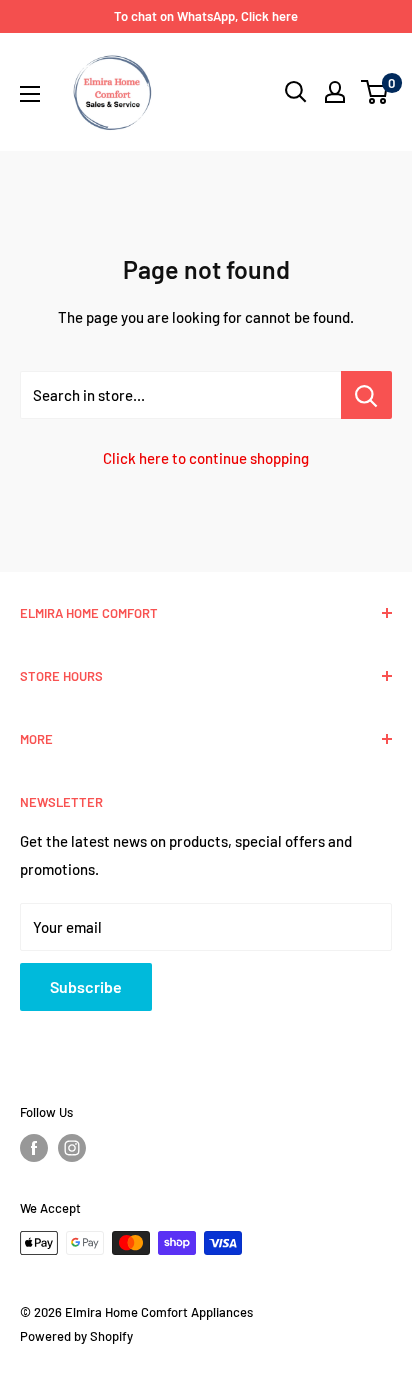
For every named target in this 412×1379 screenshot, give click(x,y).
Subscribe (86, 986)
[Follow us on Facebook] (34, 1148)
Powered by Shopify (76, 1336)
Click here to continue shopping (206, 458)
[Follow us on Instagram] (72, 1148)
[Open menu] (30, 94)
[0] (375, 92)
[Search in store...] (366, 395)
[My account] (335, 92)
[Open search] (296, 92)
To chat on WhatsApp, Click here (206, 16)
